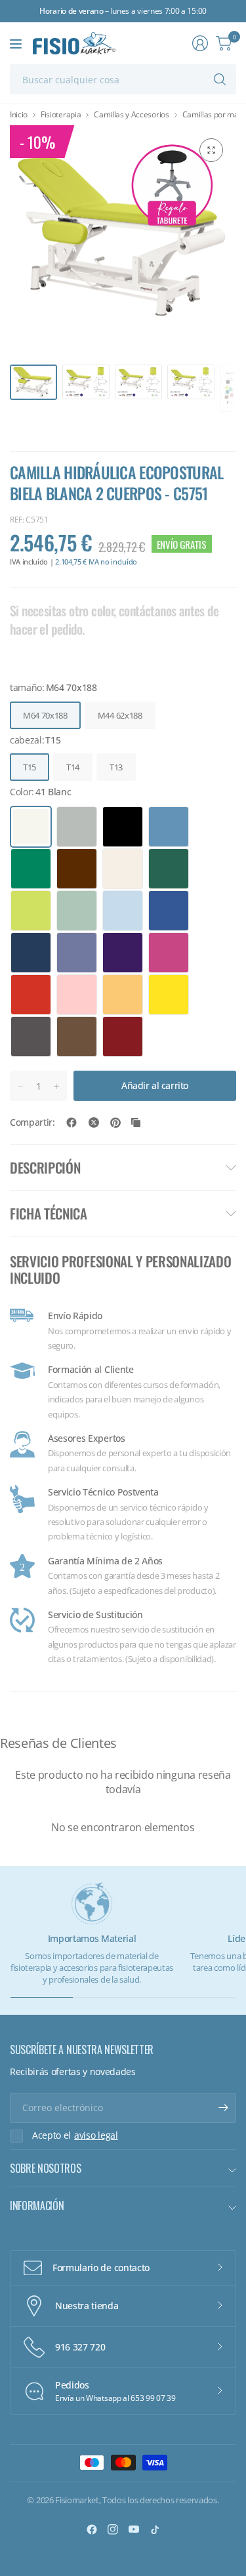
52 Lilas (77, 953)
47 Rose (77, 995)
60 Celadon (169, 869)
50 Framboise (169, 953)
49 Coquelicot (31, 995)
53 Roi (31, 953)
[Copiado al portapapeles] (136, 1122)
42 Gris (77, 827)
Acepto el (75, 2135)
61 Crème (123, 869)
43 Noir (123, 827)
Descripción (45, 1167)
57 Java (169, 827)
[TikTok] (155, 2529)
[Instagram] (113, 2529)
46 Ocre (123, 995)
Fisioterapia (61, 115)
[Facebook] (92, 2529)
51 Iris (123, 953)
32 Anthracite (31, 1037)
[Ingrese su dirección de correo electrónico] (223, 2108)
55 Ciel (123, 911)
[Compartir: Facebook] (72, 1122)
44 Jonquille (169, 995)
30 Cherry (123, 1037)
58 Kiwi (31, 911)
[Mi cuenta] (200, 43)
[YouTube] (134, 2529)
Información (37, 2206)
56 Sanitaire (77, 911)
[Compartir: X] (94, 1122)
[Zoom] (211, 150)
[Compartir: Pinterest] (115, 1122)
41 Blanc (31, 827)
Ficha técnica (49, 1213)
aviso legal (96, 2135)
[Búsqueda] (220, 79)
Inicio (19, 115)
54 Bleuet (169, 911)
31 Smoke (77, 1037)
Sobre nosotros (46, 2168)
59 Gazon (31, 869)
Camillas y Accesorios (131, 115)
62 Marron (77, 869)
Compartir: (32, 1122)
